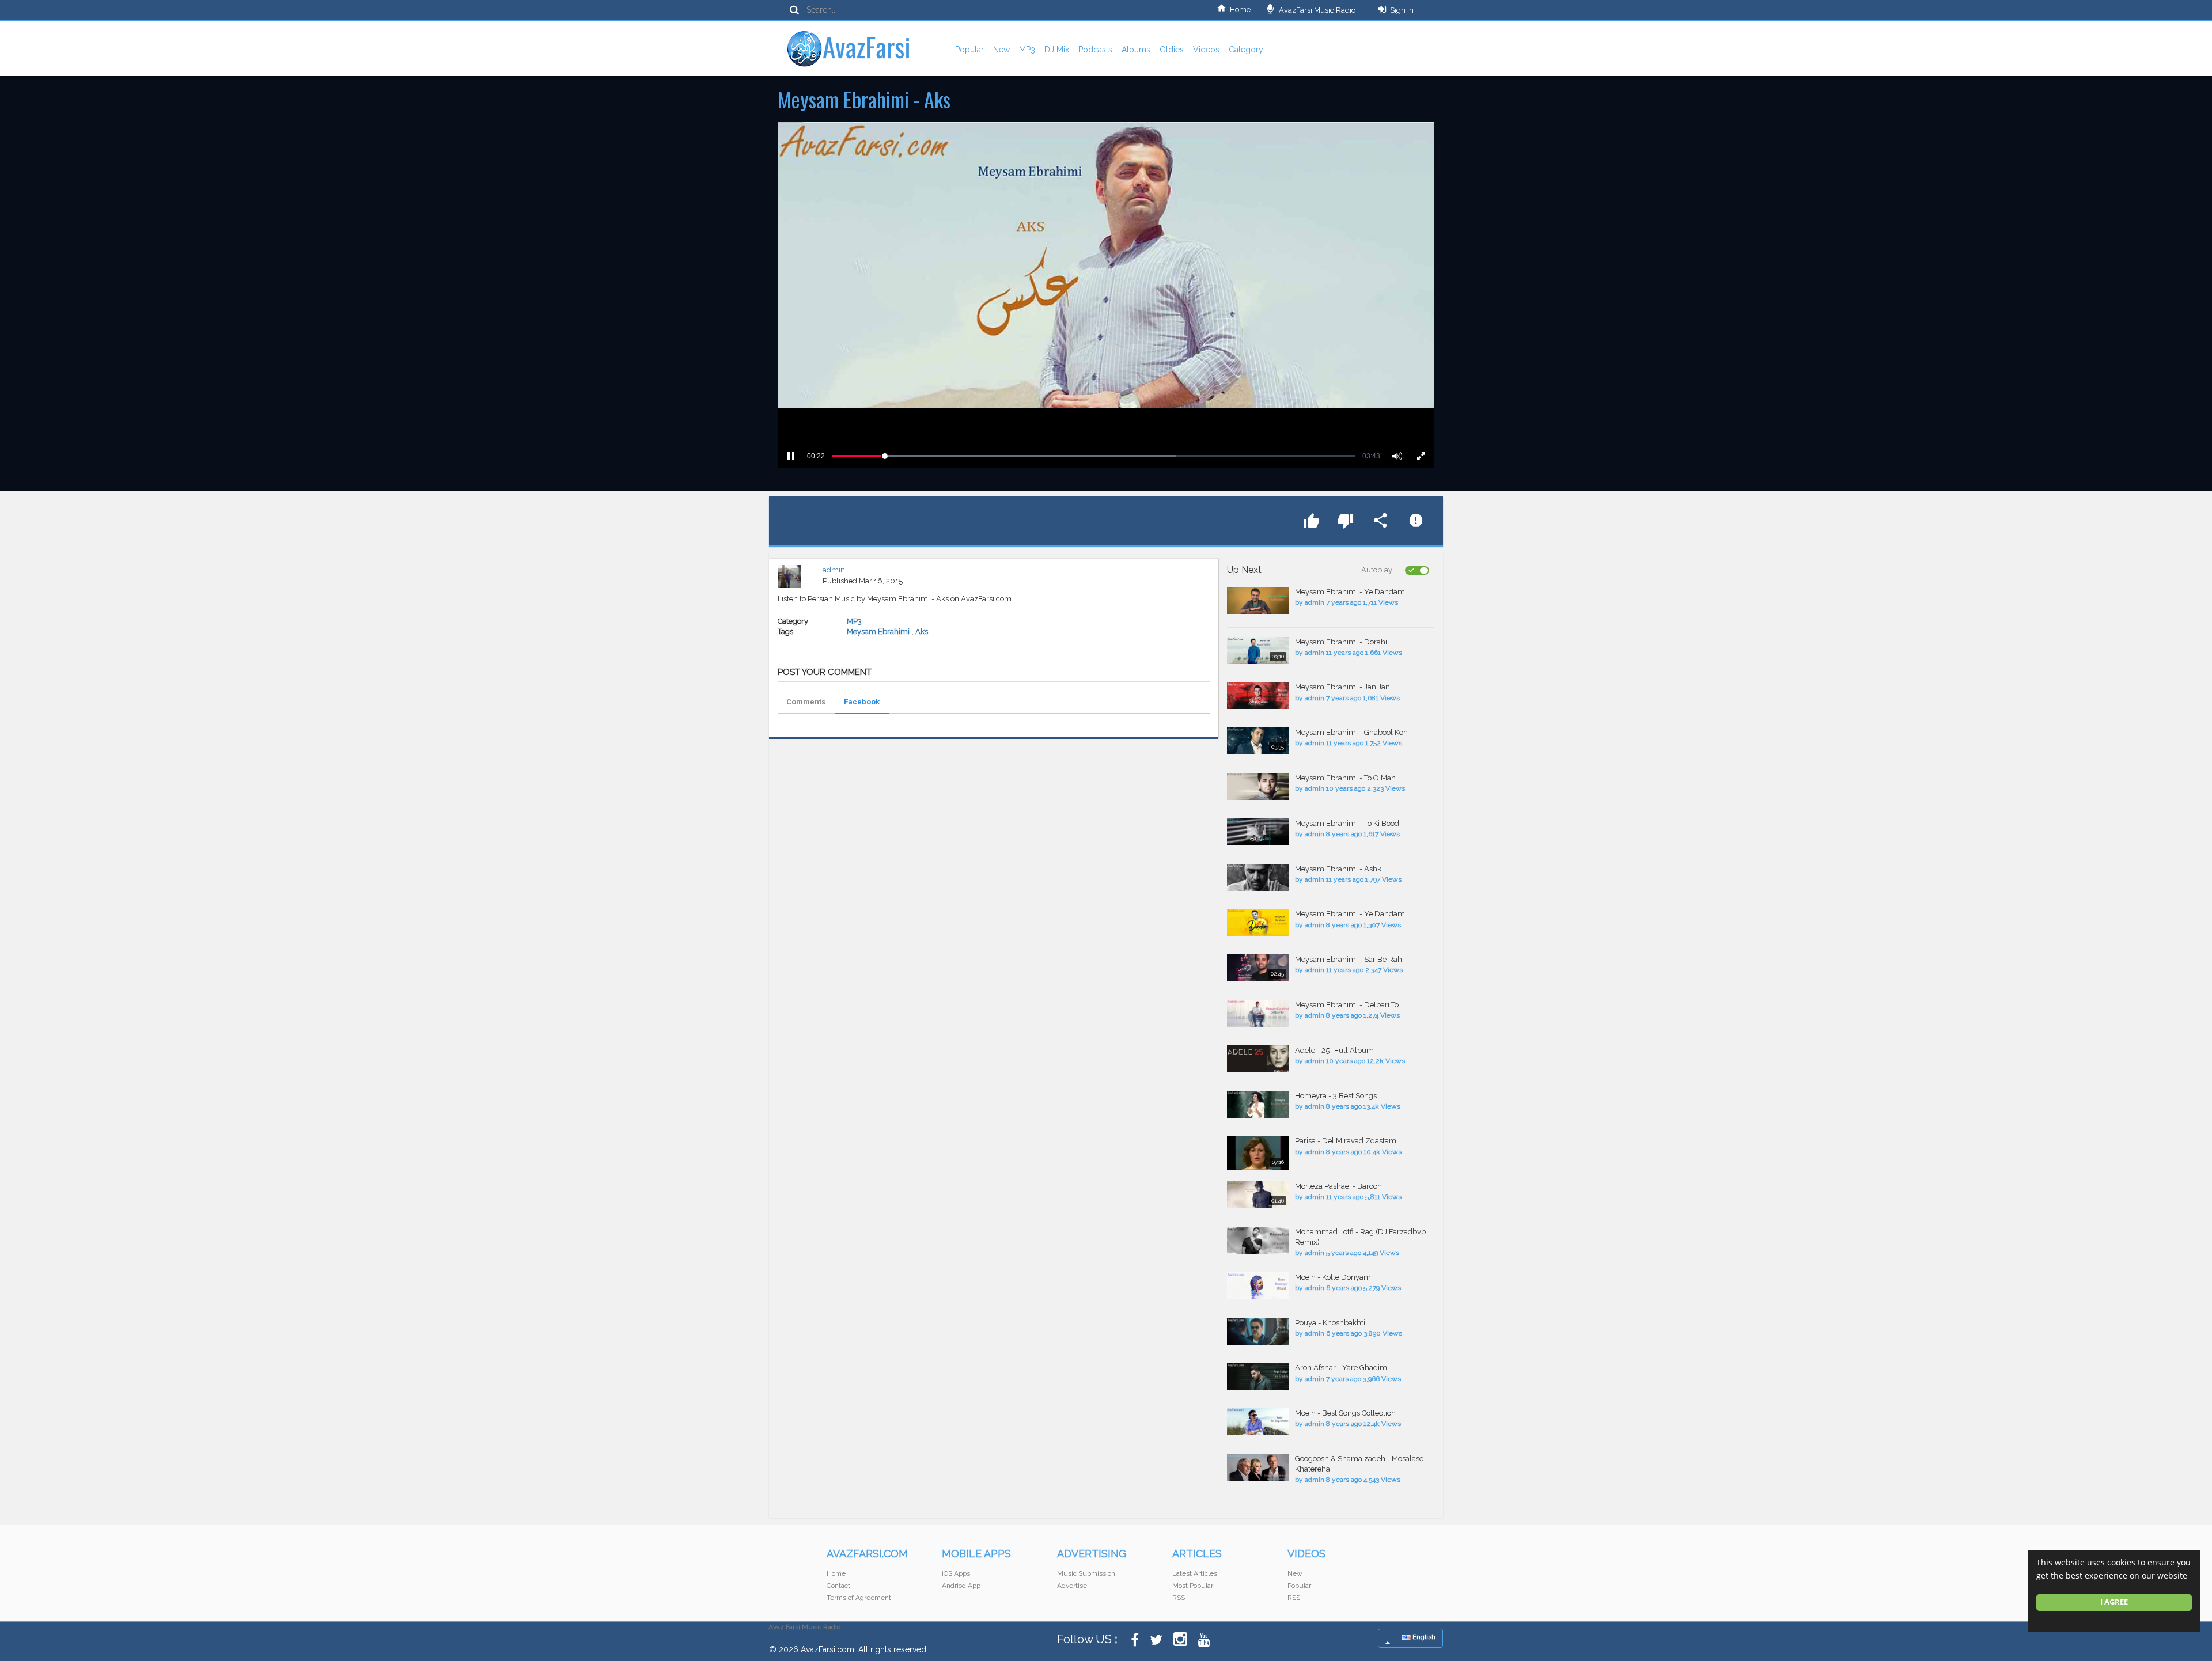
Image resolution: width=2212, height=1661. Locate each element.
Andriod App (961, 1586)
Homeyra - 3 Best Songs (1336, 1096)
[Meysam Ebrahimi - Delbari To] (1258, 1013)
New (1001, 50)
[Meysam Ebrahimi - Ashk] (1258, 877)
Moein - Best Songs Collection (1345, 1413)
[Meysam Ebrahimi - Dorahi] (1258, 651)
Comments (806, 702)
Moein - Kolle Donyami (1334, 1277)
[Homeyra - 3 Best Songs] (1258, 1104)
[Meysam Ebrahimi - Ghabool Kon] (1258, 741)
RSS (1179, 1598)
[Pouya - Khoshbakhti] (1258, 1331)
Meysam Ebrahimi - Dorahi (1341, 642)
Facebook (862, 702)
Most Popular (1193, 1586)
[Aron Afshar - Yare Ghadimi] (1258, 1376)
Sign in (1402, 10)
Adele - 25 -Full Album (1334, 1050)
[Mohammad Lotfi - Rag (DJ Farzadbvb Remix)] (1258, 1240)
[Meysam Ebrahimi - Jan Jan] (1258, 695)
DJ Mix (1057, 50)
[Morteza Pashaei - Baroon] (1258, 1195)
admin (834, 570)
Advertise (1072, 1586)
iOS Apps (956, 1573)
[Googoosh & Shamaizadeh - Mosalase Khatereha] (1258, 1467)
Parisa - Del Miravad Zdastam (1346, 1141)
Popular (969, 50)
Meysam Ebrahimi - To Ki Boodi (1348, 823)
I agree (2114, 1602)
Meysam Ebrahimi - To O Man (1345, 778)
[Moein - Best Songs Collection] (1258, 1422)
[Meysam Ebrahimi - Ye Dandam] (1258, 600)
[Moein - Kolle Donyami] (1258, 1286)
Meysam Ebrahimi (878, 632)
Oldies (1172, 50)
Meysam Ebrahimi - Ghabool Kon (1351, 732)
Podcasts (1095, 50)
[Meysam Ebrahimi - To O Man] (1258, 786)
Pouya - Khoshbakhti (1330, 1323)
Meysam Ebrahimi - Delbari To (1347, 1005)
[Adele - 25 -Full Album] (1258, 1059)
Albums (1136, 50)
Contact (838, 1586)
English (1423, 1637)
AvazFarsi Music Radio (1316, 10)
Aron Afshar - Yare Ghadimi (1342, 1368)
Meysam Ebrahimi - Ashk (1338, 869)
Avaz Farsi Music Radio (804, 1627)
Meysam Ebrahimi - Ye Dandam (1350, 592)
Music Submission (1086, 1573)
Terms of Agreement (859, 1598)
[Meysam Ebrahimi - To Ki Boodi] (1258, 832)
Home (1240, 10)
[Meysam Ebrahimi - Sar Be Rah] (1258, 968)
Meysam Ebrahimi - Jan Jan (1342, 687)
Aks (922, 632)
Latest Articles (1195, 1573)
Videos (1206, 50)
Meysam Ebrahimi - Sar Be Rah (1349, 959)
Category (1246, 50)
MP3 (1027, 50)
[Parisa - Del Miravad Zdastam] (1258, 1153)
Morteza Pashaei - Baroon (1338, 1186)
